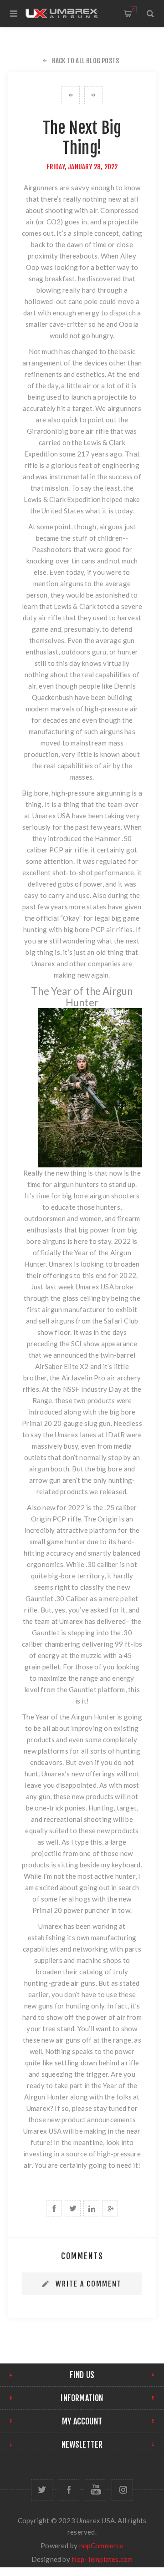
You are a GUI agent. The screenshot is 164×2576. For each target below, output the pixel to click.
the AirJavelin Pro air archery (95, 1378)
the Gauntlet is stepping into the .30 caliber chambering (82, 1633)
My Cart (133, 10)
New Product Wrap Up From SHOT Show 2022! (71, 95)
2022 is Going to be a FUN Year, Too (93, 95)
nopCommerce (101, 2546)
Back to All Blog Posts (85, 61)
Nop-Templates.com (102, 2559)
